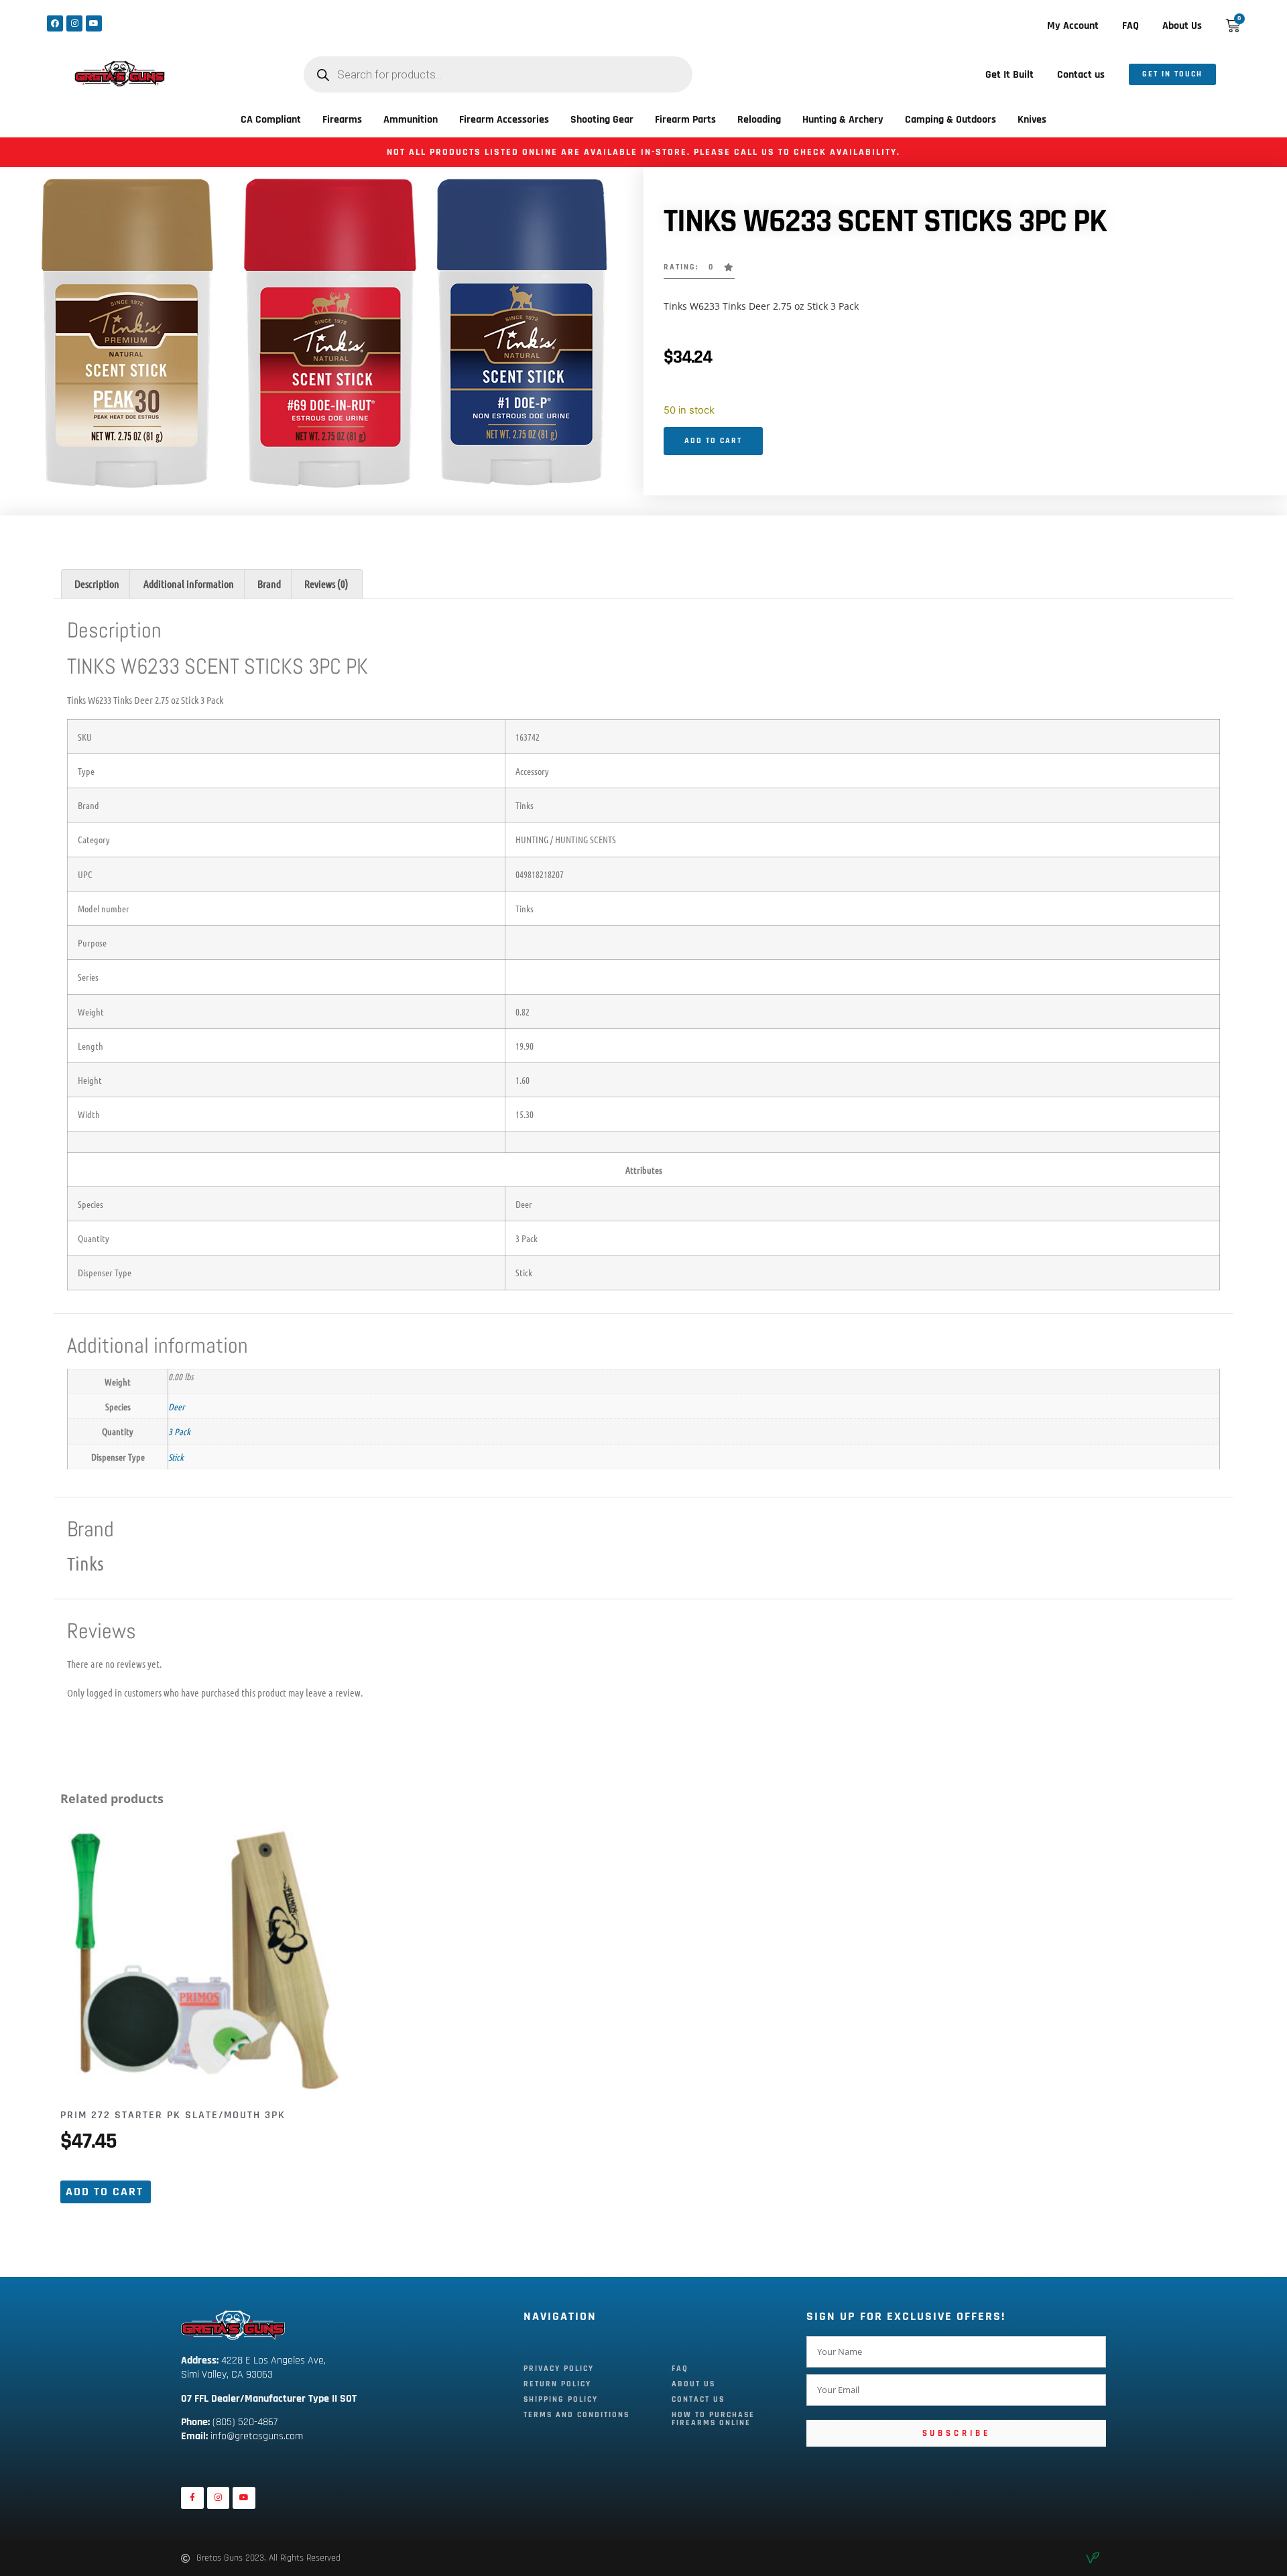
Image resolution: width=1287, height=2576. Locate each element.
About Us (1182, 26)
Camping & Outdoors (951, 120)
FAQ (1130, 26)
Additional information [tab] (189, 584)
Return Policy (557, 2384)
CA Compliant (271, 120)
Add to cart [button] (105, 2192)
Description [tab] (97, 584)
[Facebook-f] (192, 2498)
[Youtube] (94, 23)
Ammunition (411, 120)
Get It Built (1009, 75)
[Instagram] (74, 23)
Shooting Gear (602, 120)
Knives (1032, 120)
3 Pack (179, 1431)
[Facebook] (55, 23)
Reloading (759, 120)
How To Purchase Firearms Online (713, 2419)
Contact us (1081, 75)
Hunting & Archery (843, 120)
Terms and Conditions (576, 2415)
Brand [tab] (269, 584)
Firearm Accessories (504, 120)
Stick (176, 1457)
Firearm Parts (685, 120)
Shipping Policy (561, 2399)
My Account (1073, 26)
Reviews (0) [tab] (326, 584)
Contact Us (698, 2399)
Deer (176, 1406)
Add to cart (713, 441)
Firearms (342, 120)
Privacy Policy (559, 2369)
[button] (699, 271)
